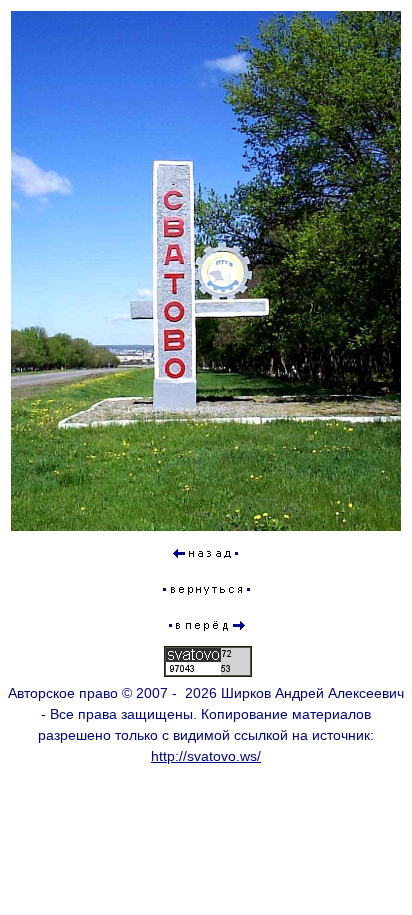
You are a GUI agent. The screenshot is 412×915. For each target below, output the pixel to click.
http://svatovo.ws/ (206, 756)
